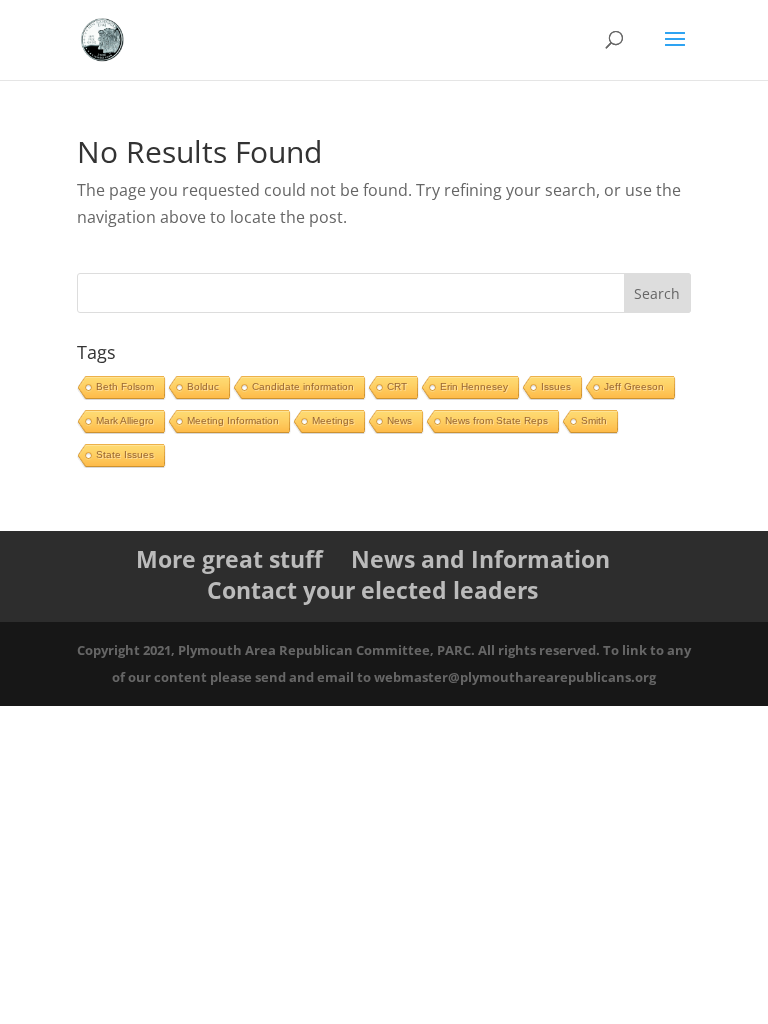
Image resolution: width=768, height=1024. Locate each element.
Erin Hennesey (474, 386)
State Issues (125, 454)
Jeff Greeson (634, 386)
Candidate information (303, 386)
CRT (397, 386)
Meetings (333, 420)
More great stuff (229, 559)
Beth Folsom (125, 386)
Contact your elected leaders (372, 590)
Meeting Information (233, 420)
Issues (556, 386)
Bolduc (203, 386)
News (399, 420)
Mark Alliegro (125, 420)
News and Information (480, 559)
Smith (594, 420)
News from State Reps (496, 420)
